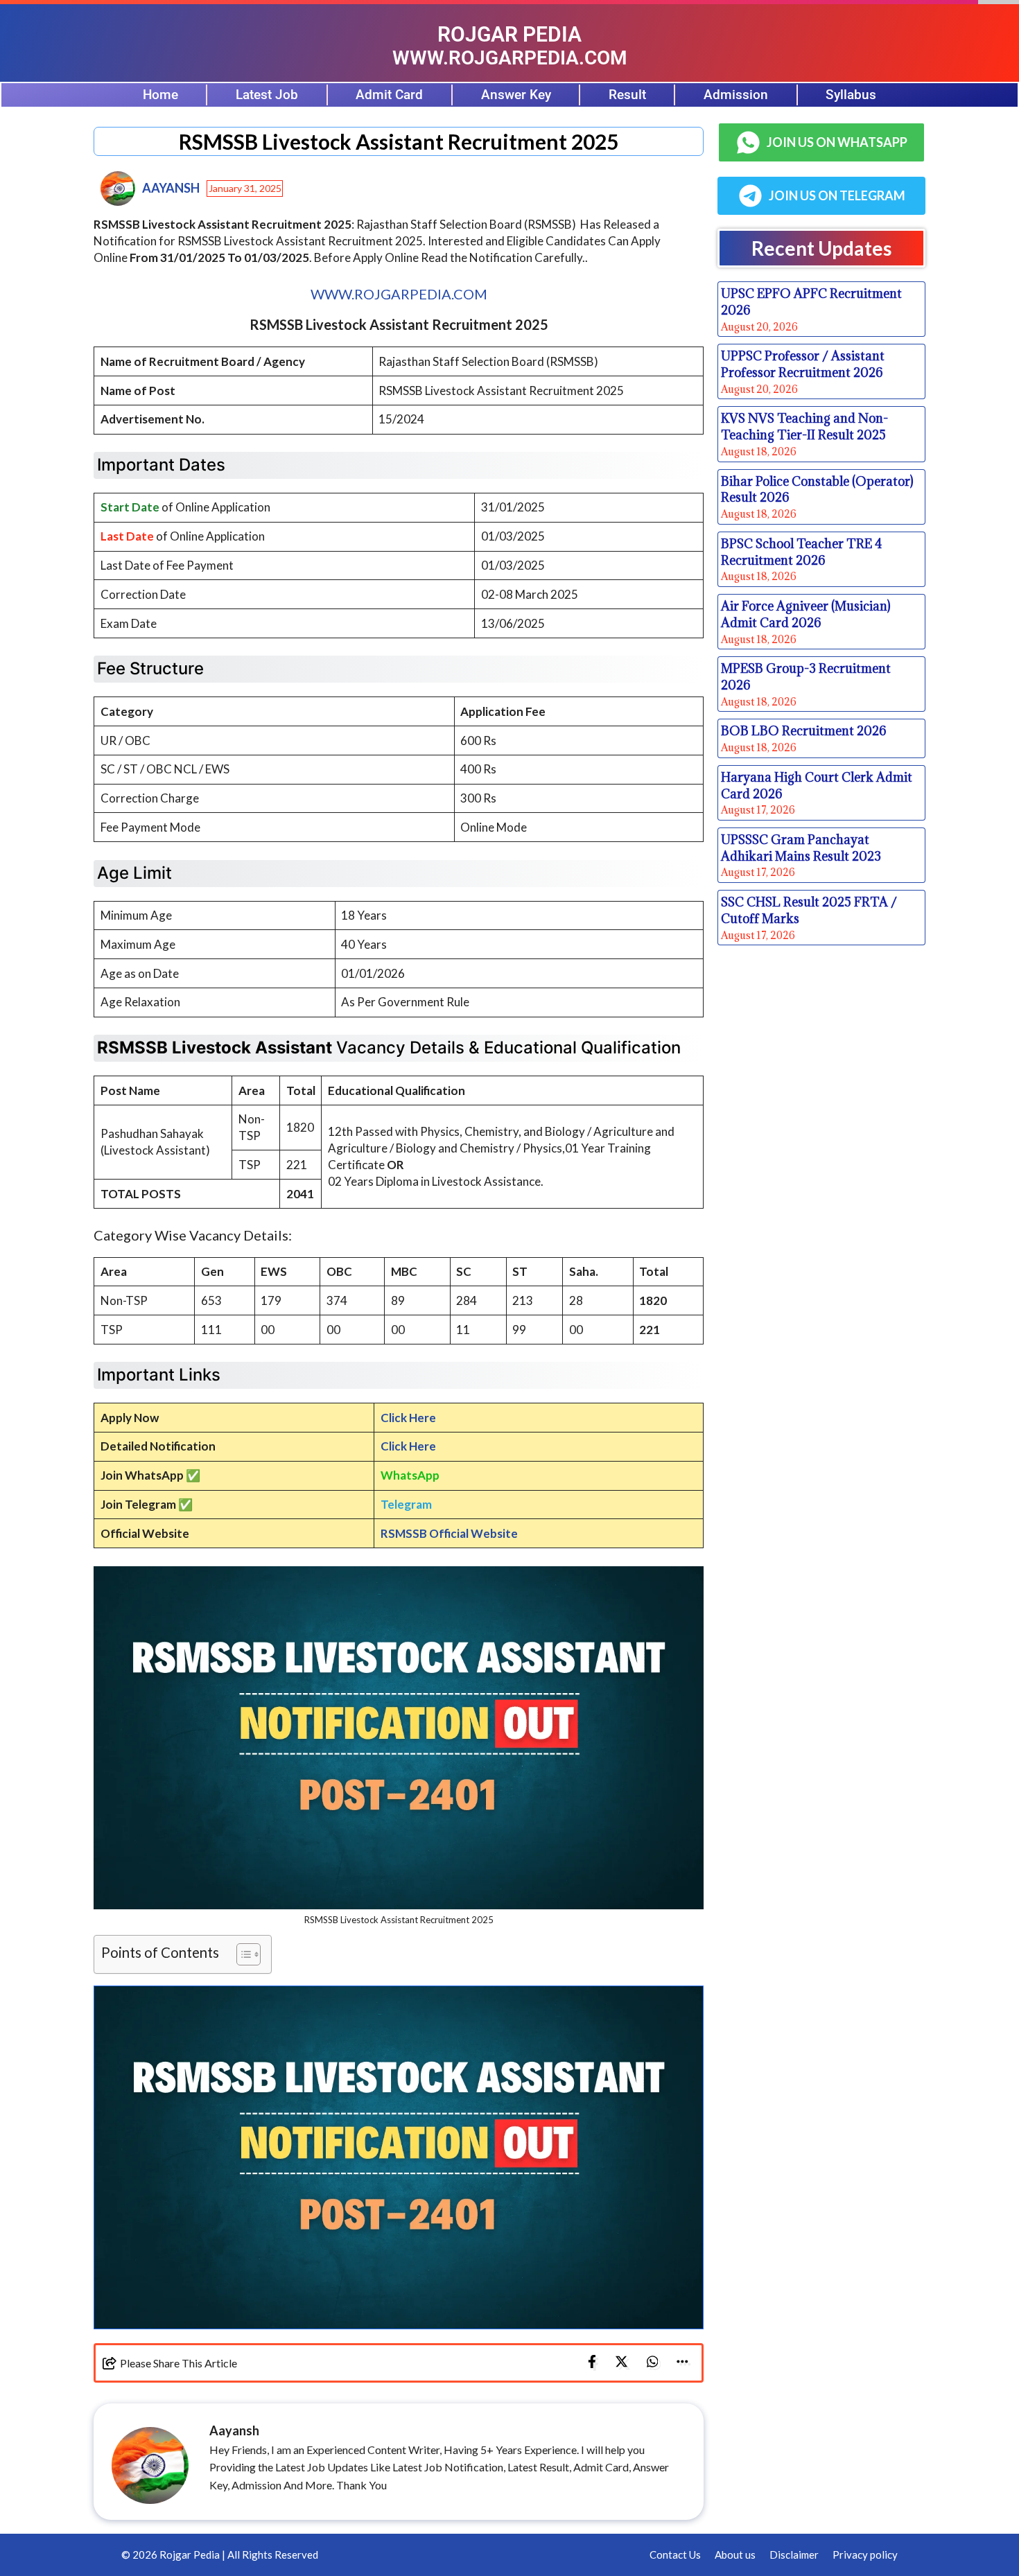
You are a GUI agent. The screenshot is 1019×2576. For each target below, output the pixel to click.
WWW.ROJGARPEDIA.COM (399, 294)
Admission (736, 95)
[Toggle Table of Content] (242, 1954)
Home (160, 95)
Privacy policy (865, 2555)
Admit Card (389, 95)
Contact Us (675, 2555)
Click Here (408, 1418)
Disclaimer (794, 2555)
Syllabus (851, 95)
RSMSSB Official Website (449, 1533)
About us (735, 2555)
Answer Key (516, 95)
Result (627, 95)
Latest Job (267, 95)
